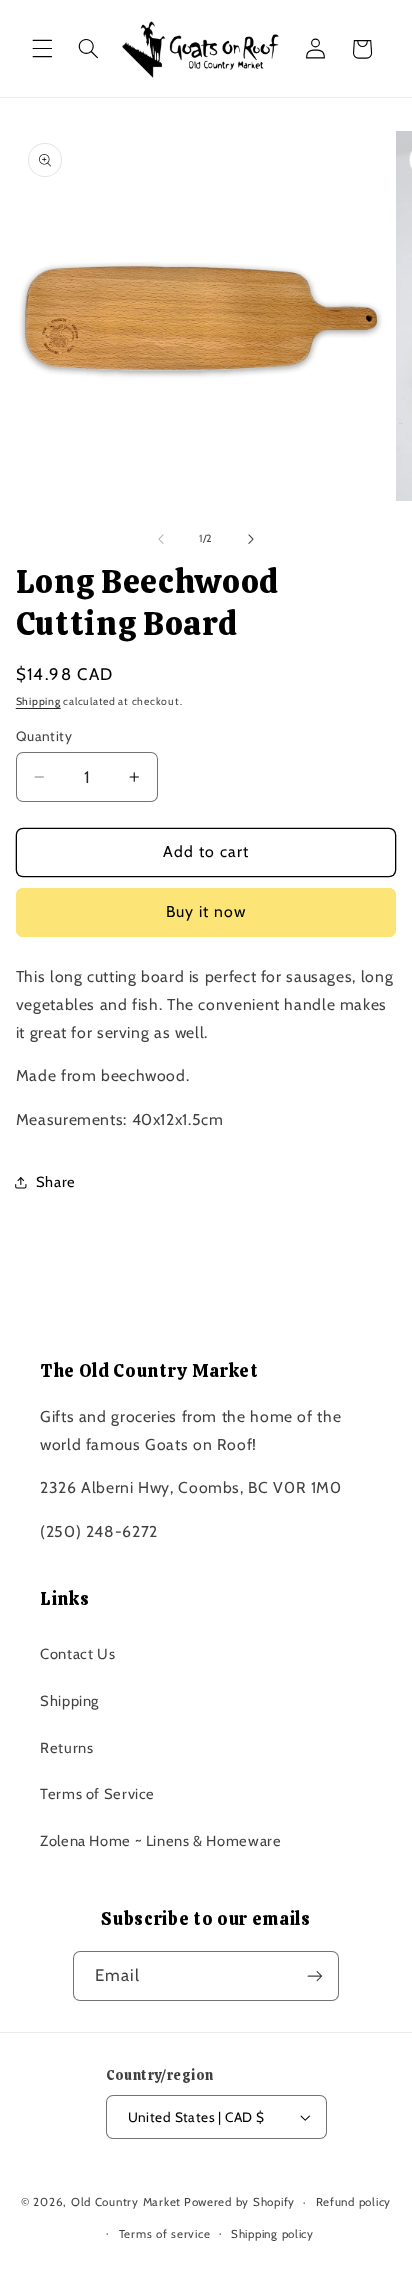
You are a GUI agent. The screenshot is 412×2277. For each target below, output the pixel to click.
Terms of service (165, 2234)
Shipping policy (272, 2234)
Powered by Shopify (239, 2202)
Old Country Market (126, 2202)
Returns (66, 1748)
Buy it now (206, 911)
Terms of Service (97, 1794)
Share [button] (56, 1182)
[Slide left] (161, 539)
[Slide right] (251, 539)
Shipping (38, 701)
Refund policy (354, 2202)
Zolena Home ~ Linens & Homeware (161, 1841)
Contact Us (77, 1654)
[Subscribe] (315, 1975)
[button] (42, 49)
